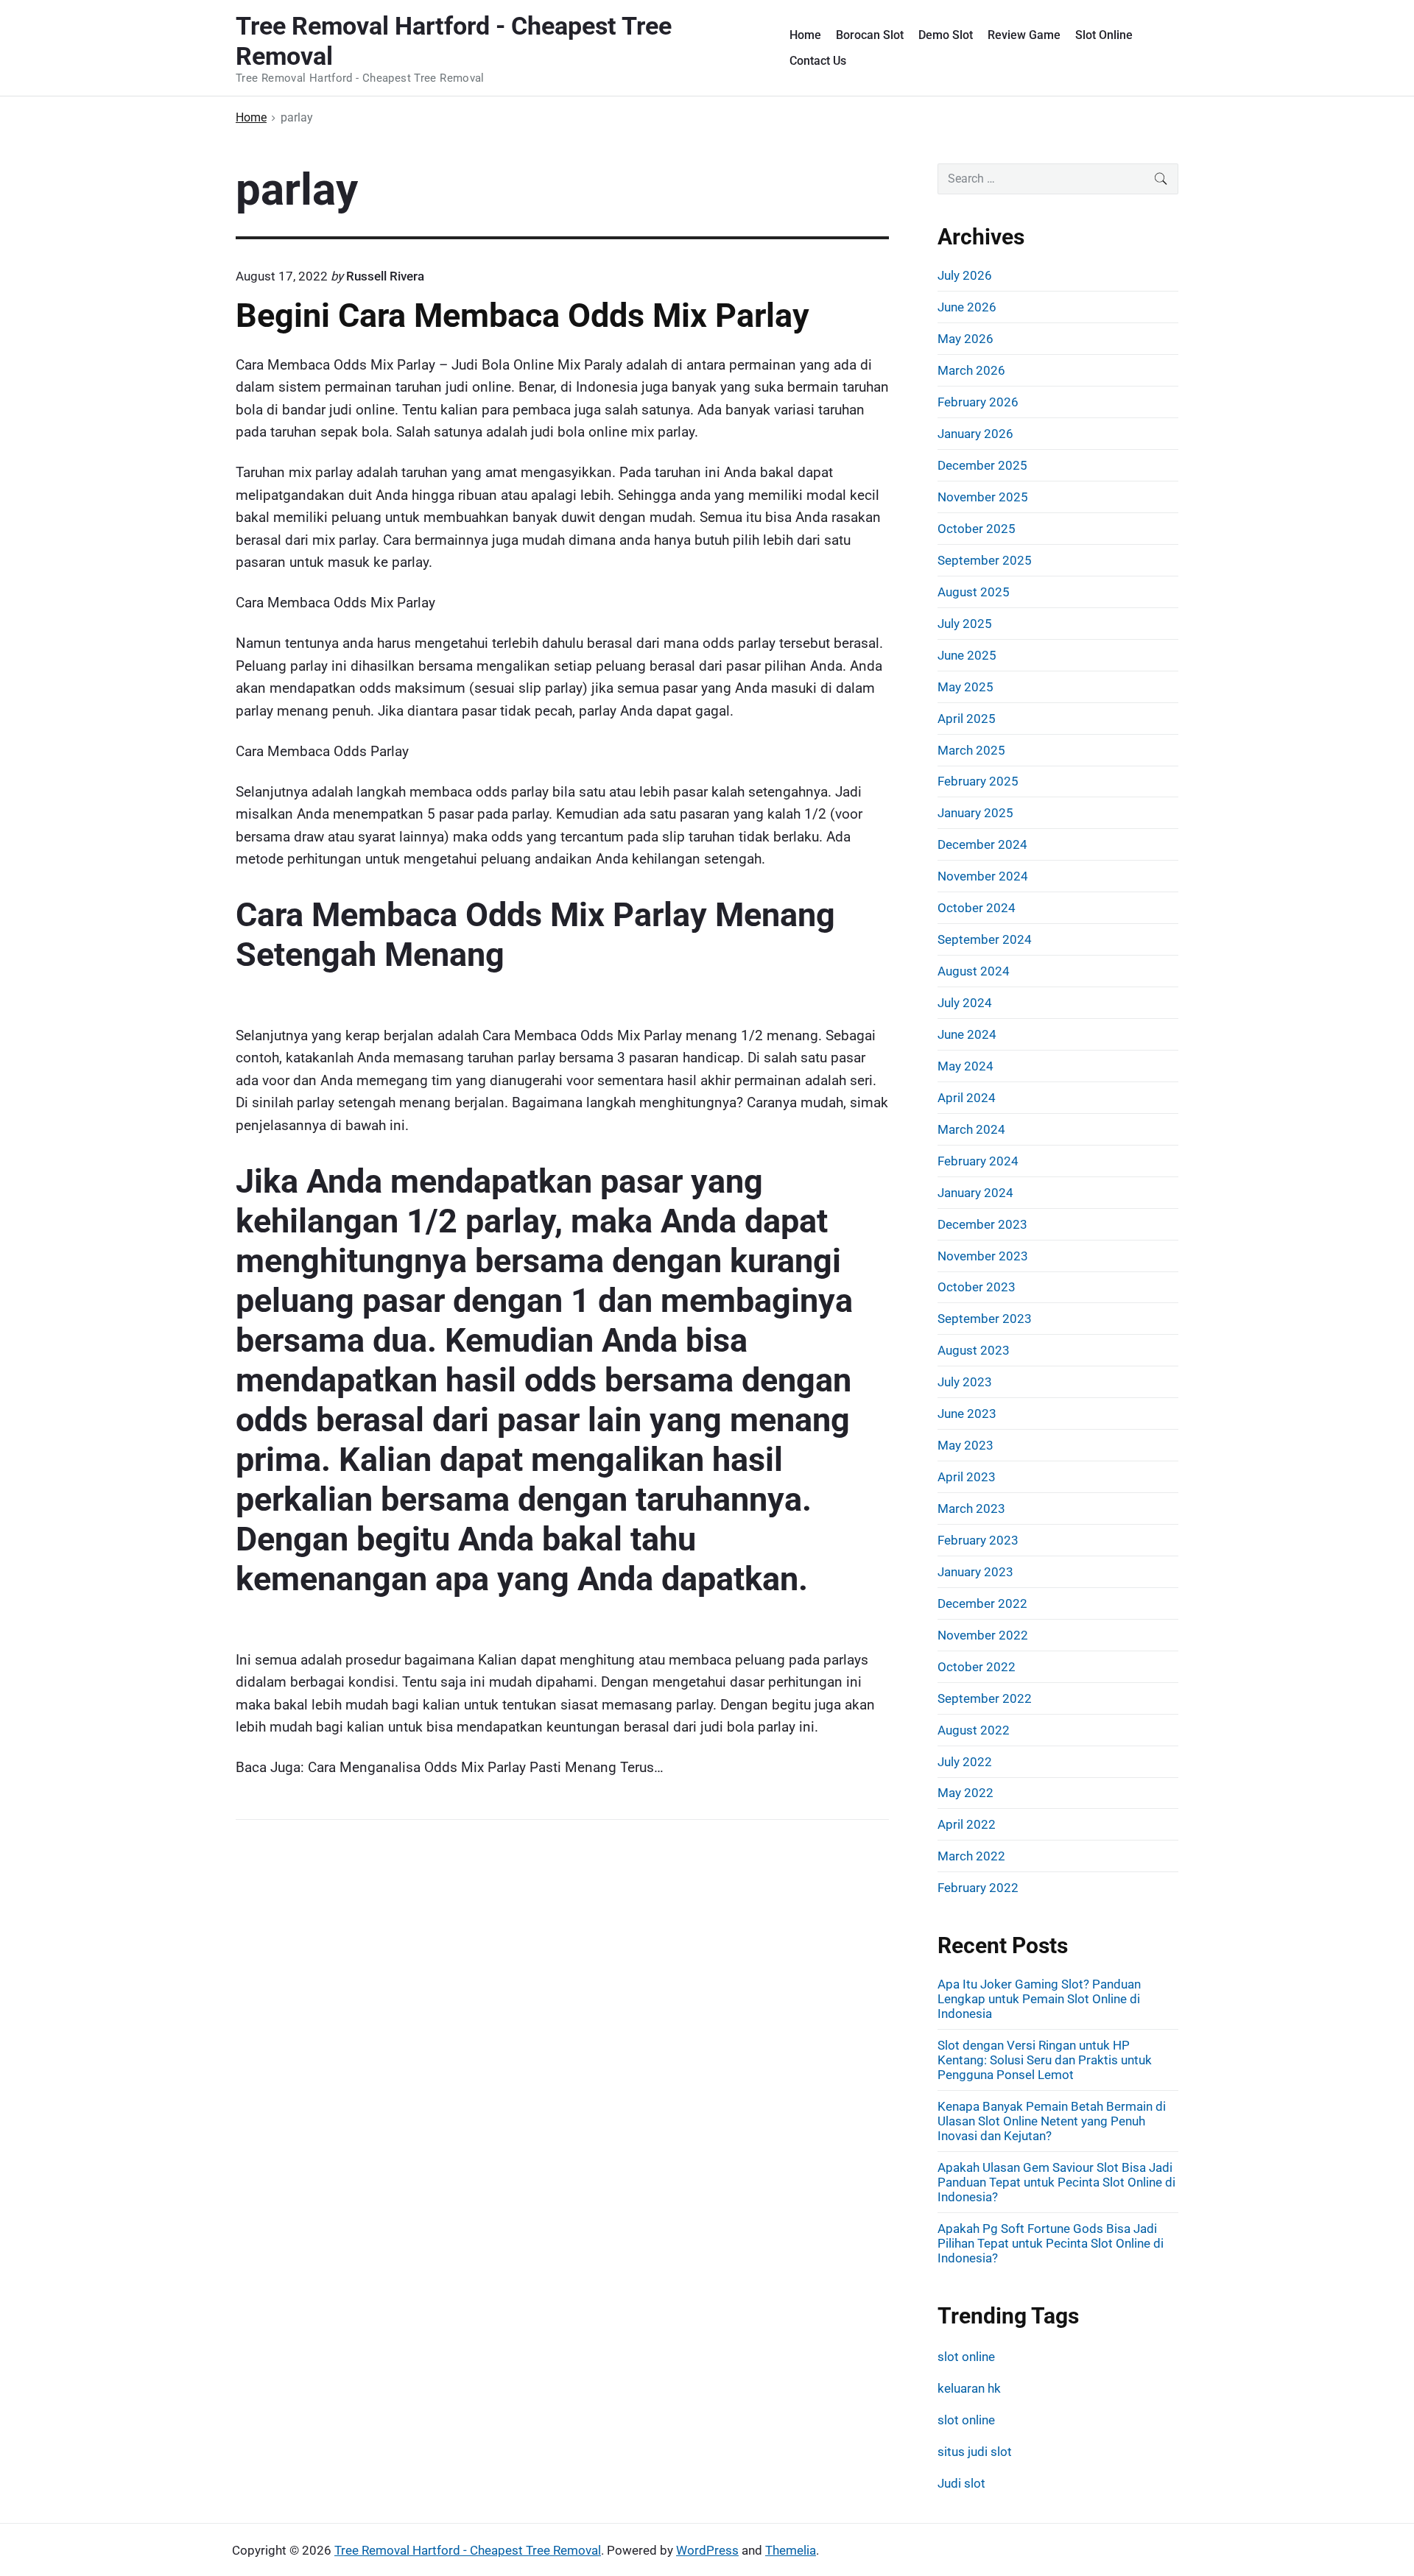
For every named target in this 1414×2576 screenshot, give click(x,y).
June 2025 (967, 655)
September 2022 (985, 1698)
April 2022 (967, 1824)
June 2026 (967, 307)
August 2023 (974, 1350)
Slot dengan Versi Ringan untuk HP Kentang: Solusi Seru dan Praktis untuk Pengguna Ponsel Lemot (1045, 2060)
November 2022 (983, 1635)
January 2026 (975, 434)
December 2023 (982, 1224)
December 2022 (982, 1603)
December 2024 (982, 844)
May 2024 (965, 1066)
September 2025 (985, 560)
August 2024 (974, 971)
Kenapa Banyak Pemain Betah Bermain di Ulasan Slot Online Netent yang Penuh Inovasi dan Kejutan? (1052, 2121)
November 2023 (983, 1256)
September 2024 (985, 939)
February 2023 (978, 1540)
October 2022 (977, 1667)
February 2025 (978, 781)
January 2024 (975, 1193)
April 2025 (967, 719)
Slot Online (1104, 35)
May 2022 (965, 1793)
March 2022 (971, 1856)
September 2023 (985, 1319)
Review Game (1024, 35)
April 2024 (967, 1098)
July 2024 (965, 1003)
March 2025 (971, 750)
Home (805, 35)
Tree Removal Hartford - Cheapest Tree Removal (468, 2550)
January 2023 (975, 1572)
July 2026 (965, 275)
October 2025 (977, 529)
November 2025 (983, 497)
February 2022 (978, 1888)
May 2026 (965, 339)
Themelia (791, 2550)
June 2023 (967, 1414)
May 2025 (965, 687)
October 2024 (977, 908)
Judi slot (961, 2483)
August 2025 (974, 592)
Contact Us (818, 61)
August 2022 (974, 1730)
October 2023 (977, 1287)
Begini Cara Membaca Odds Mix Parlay (523, 315)
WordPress (707, 2550)
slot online (966, 2357)
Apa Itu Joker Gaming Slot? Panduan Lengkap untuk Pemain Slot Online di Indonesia (1039, 1999)
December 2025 (982, 465)
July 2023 (965, 1382)
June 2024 (967, 1034)
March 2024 (971, 1129)
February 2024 (978, 1161)
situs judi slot (975, 2452)
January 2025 (975, 813)
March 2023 (971, 1508)
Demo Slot (946, 35)
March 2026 (971, 370)
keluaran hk (969, 2388)
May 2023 (965, 1445)
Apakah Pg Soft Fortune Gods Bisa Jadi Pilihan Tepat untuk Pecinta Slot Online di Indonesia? (1051, 2243)
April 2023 (967, 1477)
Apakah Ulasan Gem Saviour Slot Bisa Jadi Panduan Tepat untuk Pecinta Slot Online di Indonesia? (1056, 2182)
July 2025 (965, 624)
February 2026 (978, 402)
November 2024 (983, 876)
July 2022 (965, 1762)
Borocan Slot (870, 35)
